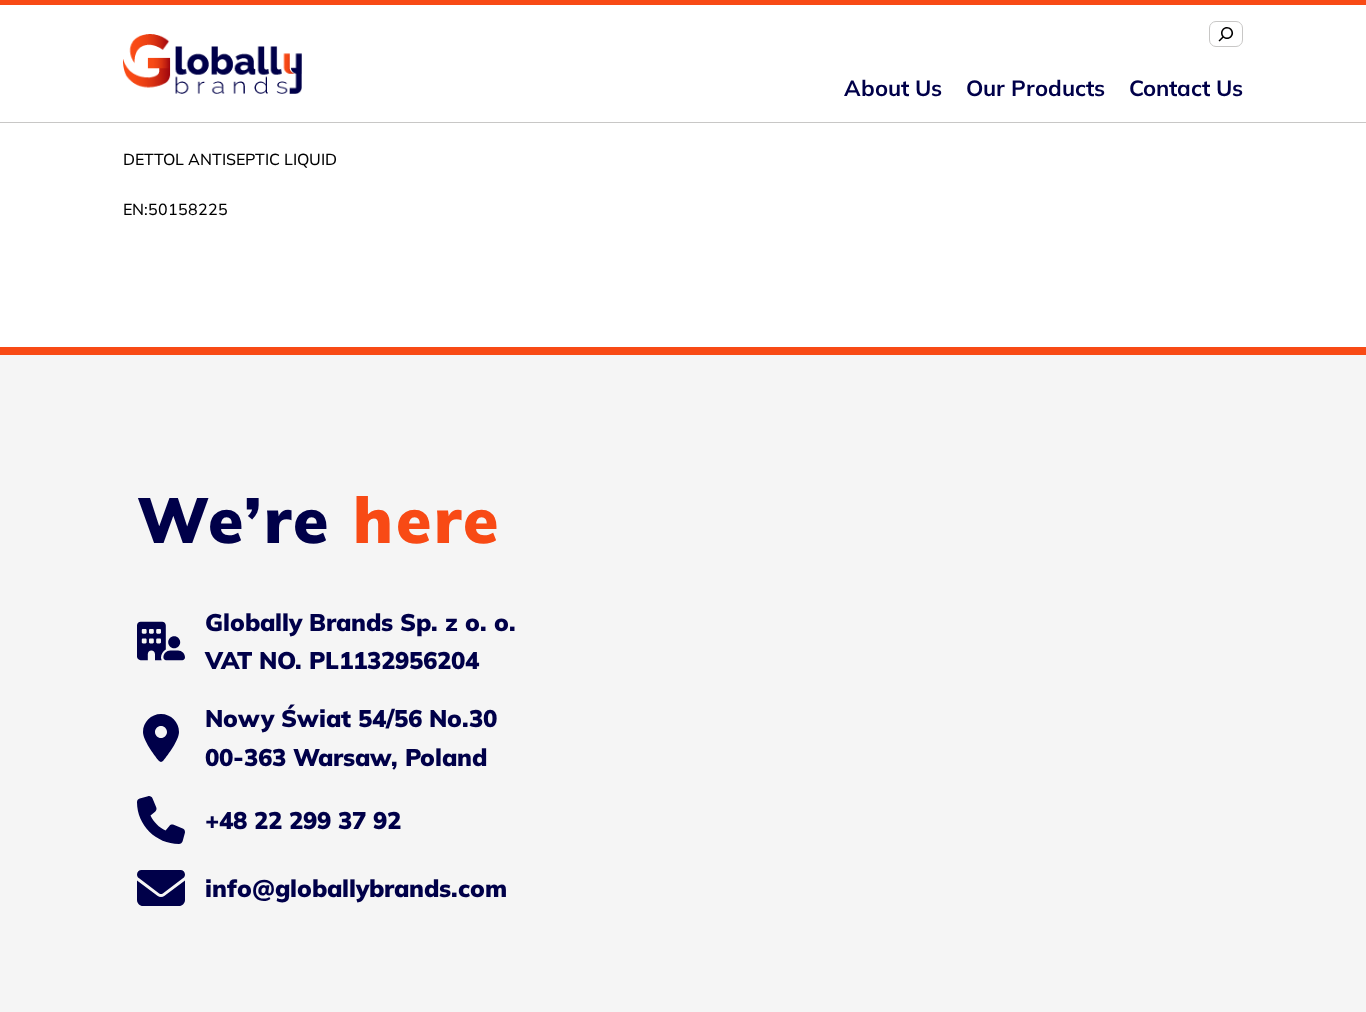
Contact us (1186, 88)
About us (893, 88)
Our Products (1035, 88)
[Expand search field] (1226, 34)
